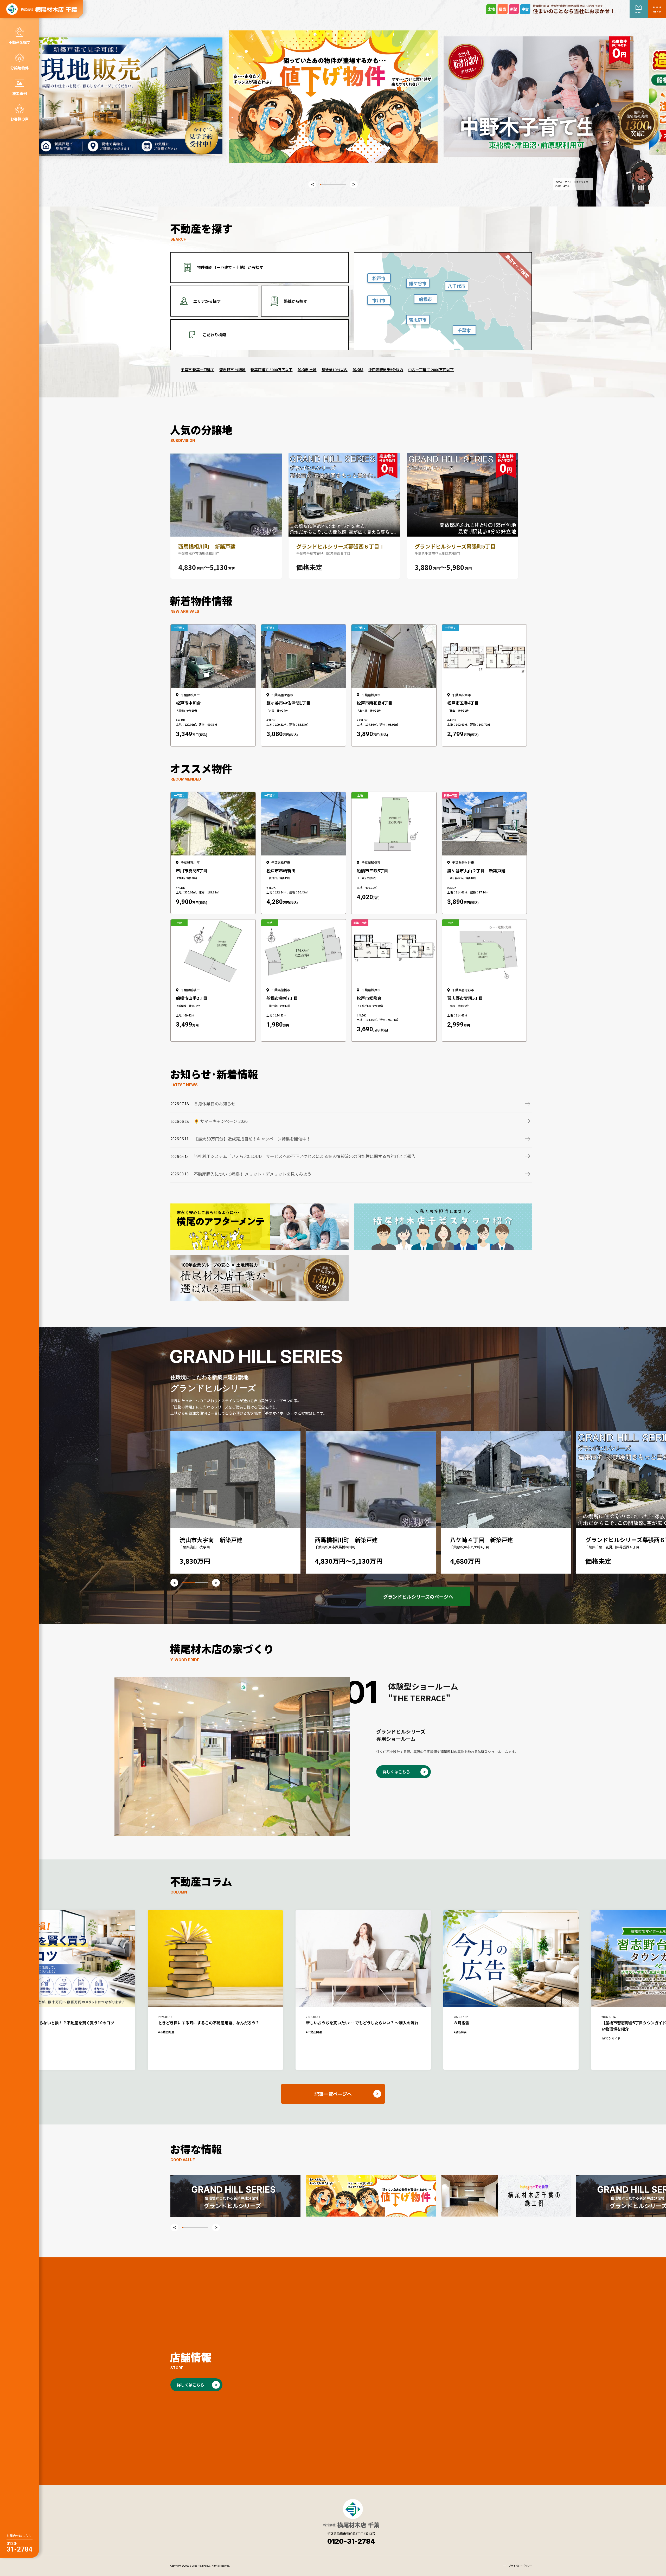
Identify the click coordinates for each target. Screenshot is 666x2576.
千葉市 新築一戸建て (198, 370)
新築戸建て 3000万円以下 (271, 370)
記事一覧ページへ (333, 2094)
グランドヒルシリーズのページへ (418, 1596)
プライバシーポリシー (520, 2566)
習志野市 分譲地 (232, 370)
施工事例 (20, 93)
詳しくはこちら (396, 1772)
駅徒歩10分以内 (335, 370)
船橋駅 (358, 370)
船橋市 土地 (307, 370)
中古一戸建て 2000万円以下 (431, 370)
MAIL (639, 12)
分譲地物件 (20, 68)
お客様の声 (20, 119)
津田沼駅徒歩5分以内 (386, 370)
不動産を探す (20, 42)
